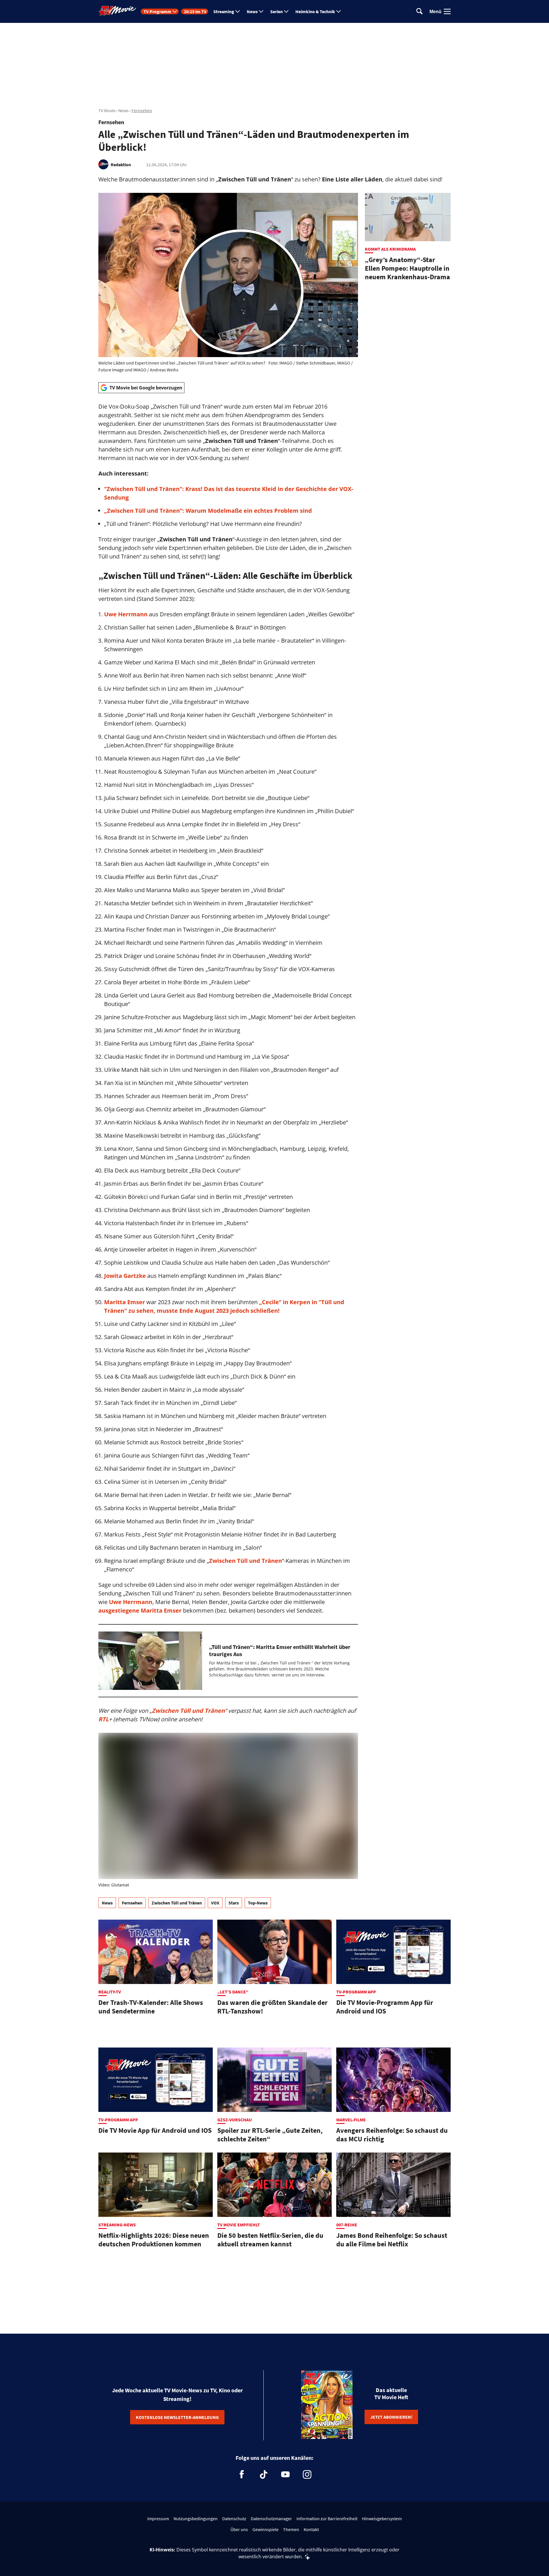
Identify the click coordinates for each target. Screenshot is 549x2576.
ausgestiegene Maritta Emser (140, 1610)
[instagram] (307, 2474)
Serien (277, 11)
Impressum (158, 2518)
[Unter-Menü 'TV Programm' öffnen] (175, 11)
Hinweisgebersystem (382, 2518)
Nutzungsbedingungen (196, 2518)
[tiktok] (264, 2474)
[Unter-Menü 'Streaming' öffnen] (238, 11)
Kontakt (311, 2529)
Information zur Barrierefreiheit (327, 2518)
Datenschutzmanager (271, 2518)
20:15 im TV (195, 11)
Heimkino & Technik (315, 11)
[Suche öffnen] (419, 12)
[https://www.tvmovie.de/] (118, 11)
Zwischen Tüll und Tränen (245, 1561)
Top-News (258, 1903)
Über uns (239, 2529)
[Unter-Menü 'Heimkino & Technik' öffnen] (339, 11)
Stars (234, 1903)
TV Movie (107, 110)
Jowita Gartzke (125, 1276)
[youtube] (285, 2474)
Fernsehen (142, 110)
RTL (104, 1719)
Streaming (224, 11)
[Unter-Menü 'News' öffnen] (261, 11)
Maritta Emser (125, 1302)
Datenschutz (234, 2518)
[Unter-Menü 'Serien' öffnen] (286, 11)
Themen (291, 2529)
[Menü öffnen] (447, 11)
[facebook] (242, 2474)
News (252, 11)
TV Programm (157, 11)
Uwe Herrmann (127, 614)
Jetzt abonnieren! (391, 2417)
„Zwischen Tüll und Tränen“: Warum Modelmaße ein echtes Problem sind (208, 511)
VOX (215, 1903)
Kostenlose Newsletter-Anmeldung (177, 2417)
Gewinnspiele (265, 2529)
